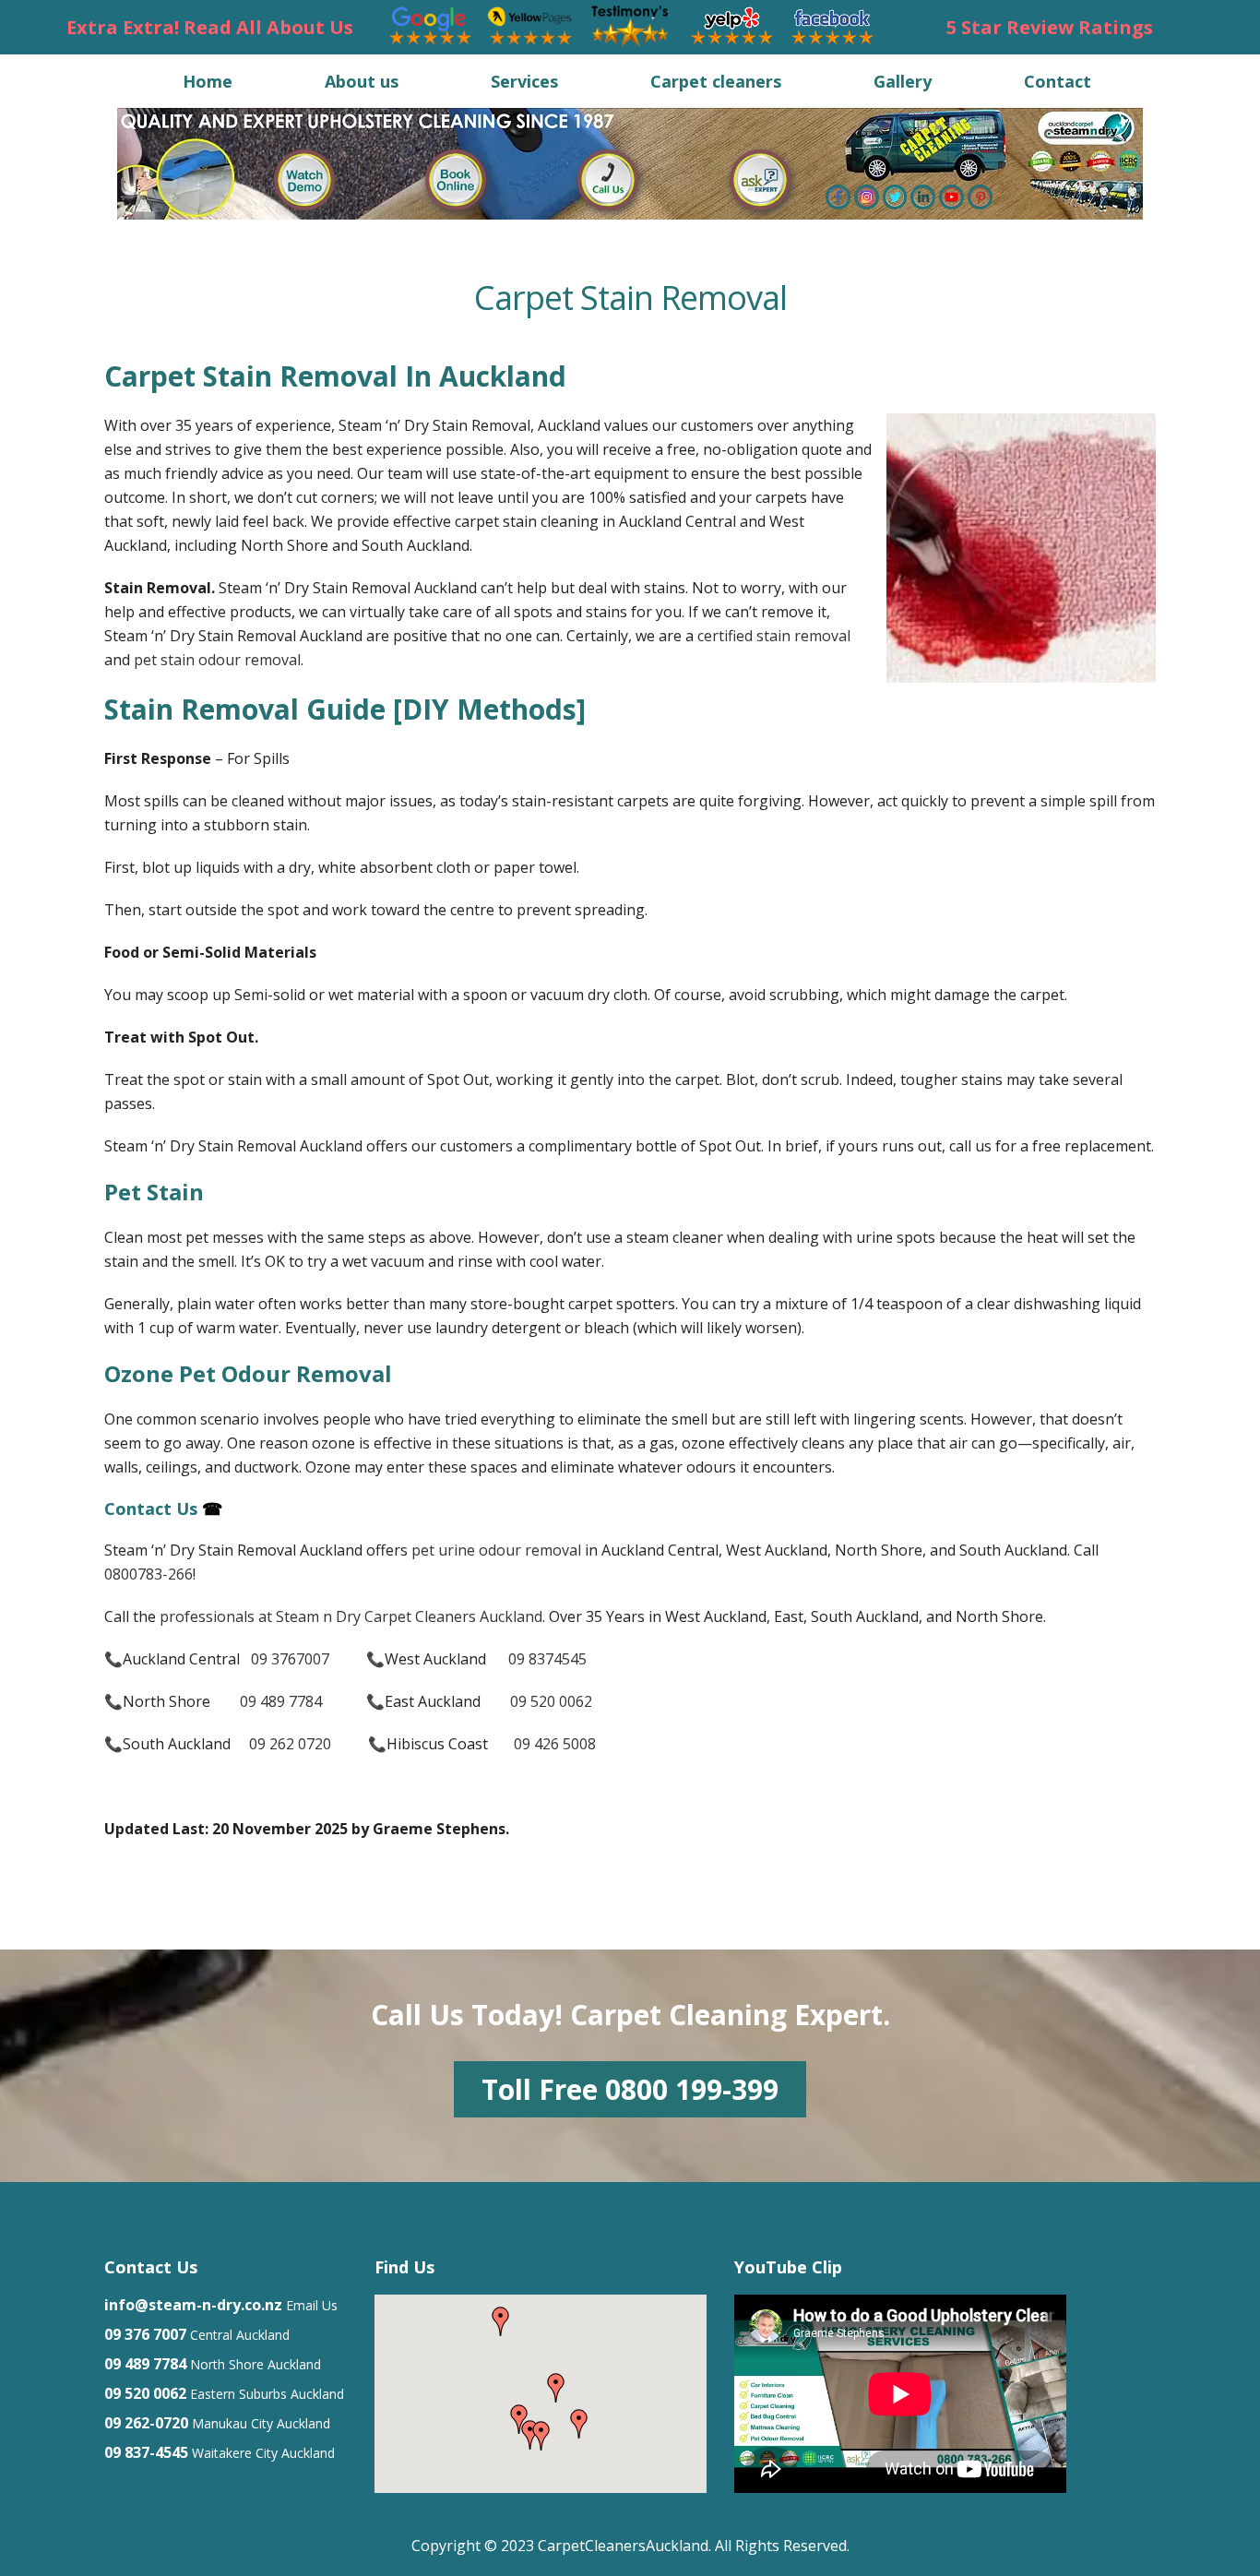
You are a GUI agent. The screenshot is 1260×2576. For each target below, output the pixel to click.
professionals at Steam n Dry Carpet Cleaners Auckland (351, 1616)
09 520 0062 (551, 1701)
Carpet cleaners (716, 81)
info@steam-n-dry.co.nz (193, 2305)
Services (524, 81)
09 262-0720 (146, 2423)
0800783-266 (149, 1574)
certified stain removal (774, 636)
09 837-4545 (146, 2452)
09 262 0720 (292, 1744)
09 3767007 (290, 1659)
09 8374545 (547, 1659)
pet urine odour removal (496, 1550)
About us (362, 81)
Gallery (903, 81)
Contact (1058, 81)
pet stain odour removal (217, 660)
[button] (579, 2424)
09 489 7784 (281, 1701)
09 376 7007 (145, 2334)
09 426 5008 (555, 1744)
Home (208, 81)
